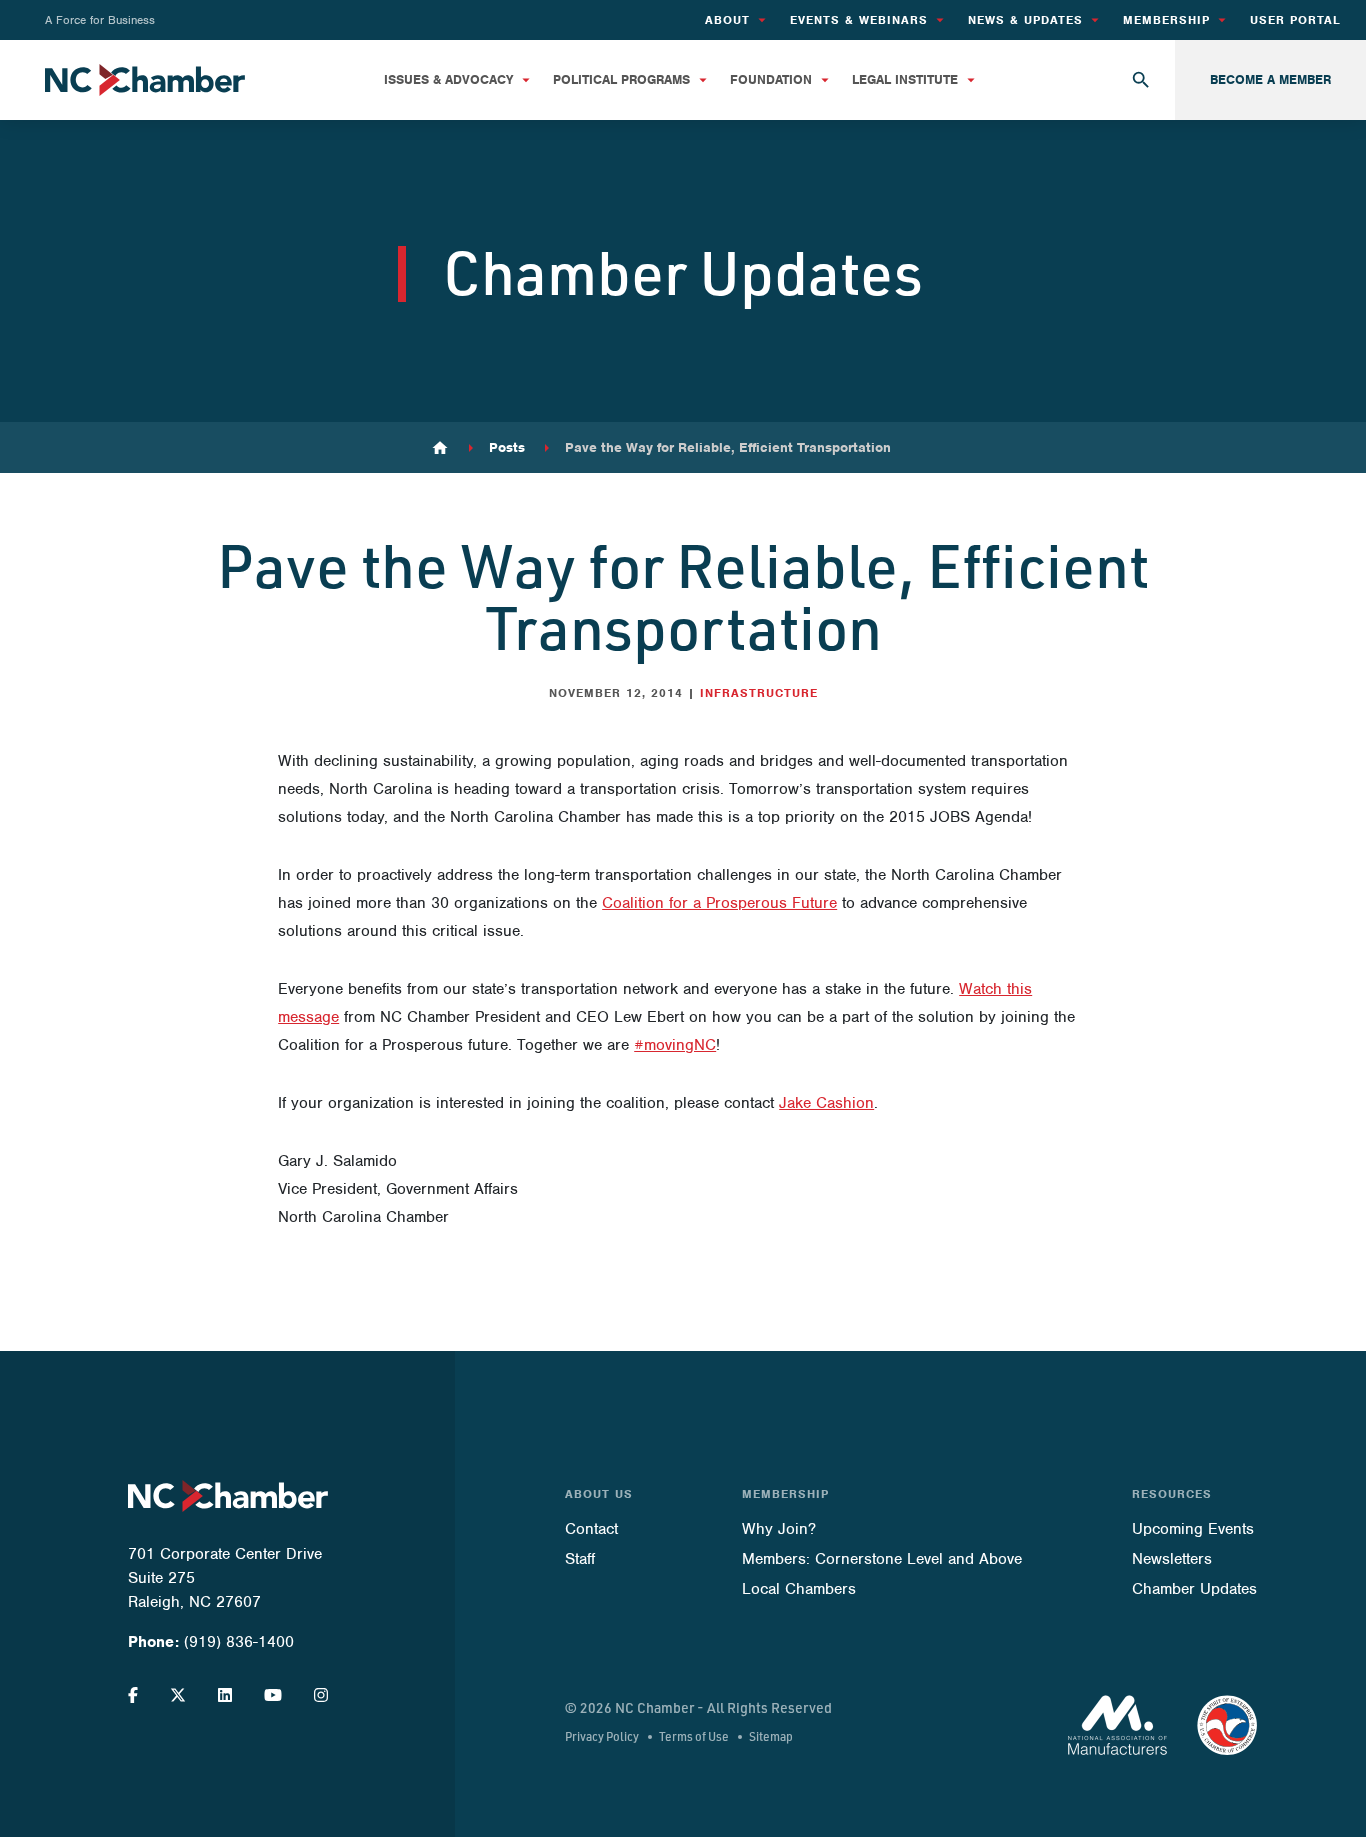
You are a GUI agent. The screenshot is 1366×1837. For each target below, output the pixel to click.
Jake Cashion (826, 1103)
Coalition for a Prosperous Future (719, 903)
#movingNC (675, 1045)
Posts (507, 448)
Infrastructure (759, 693)
